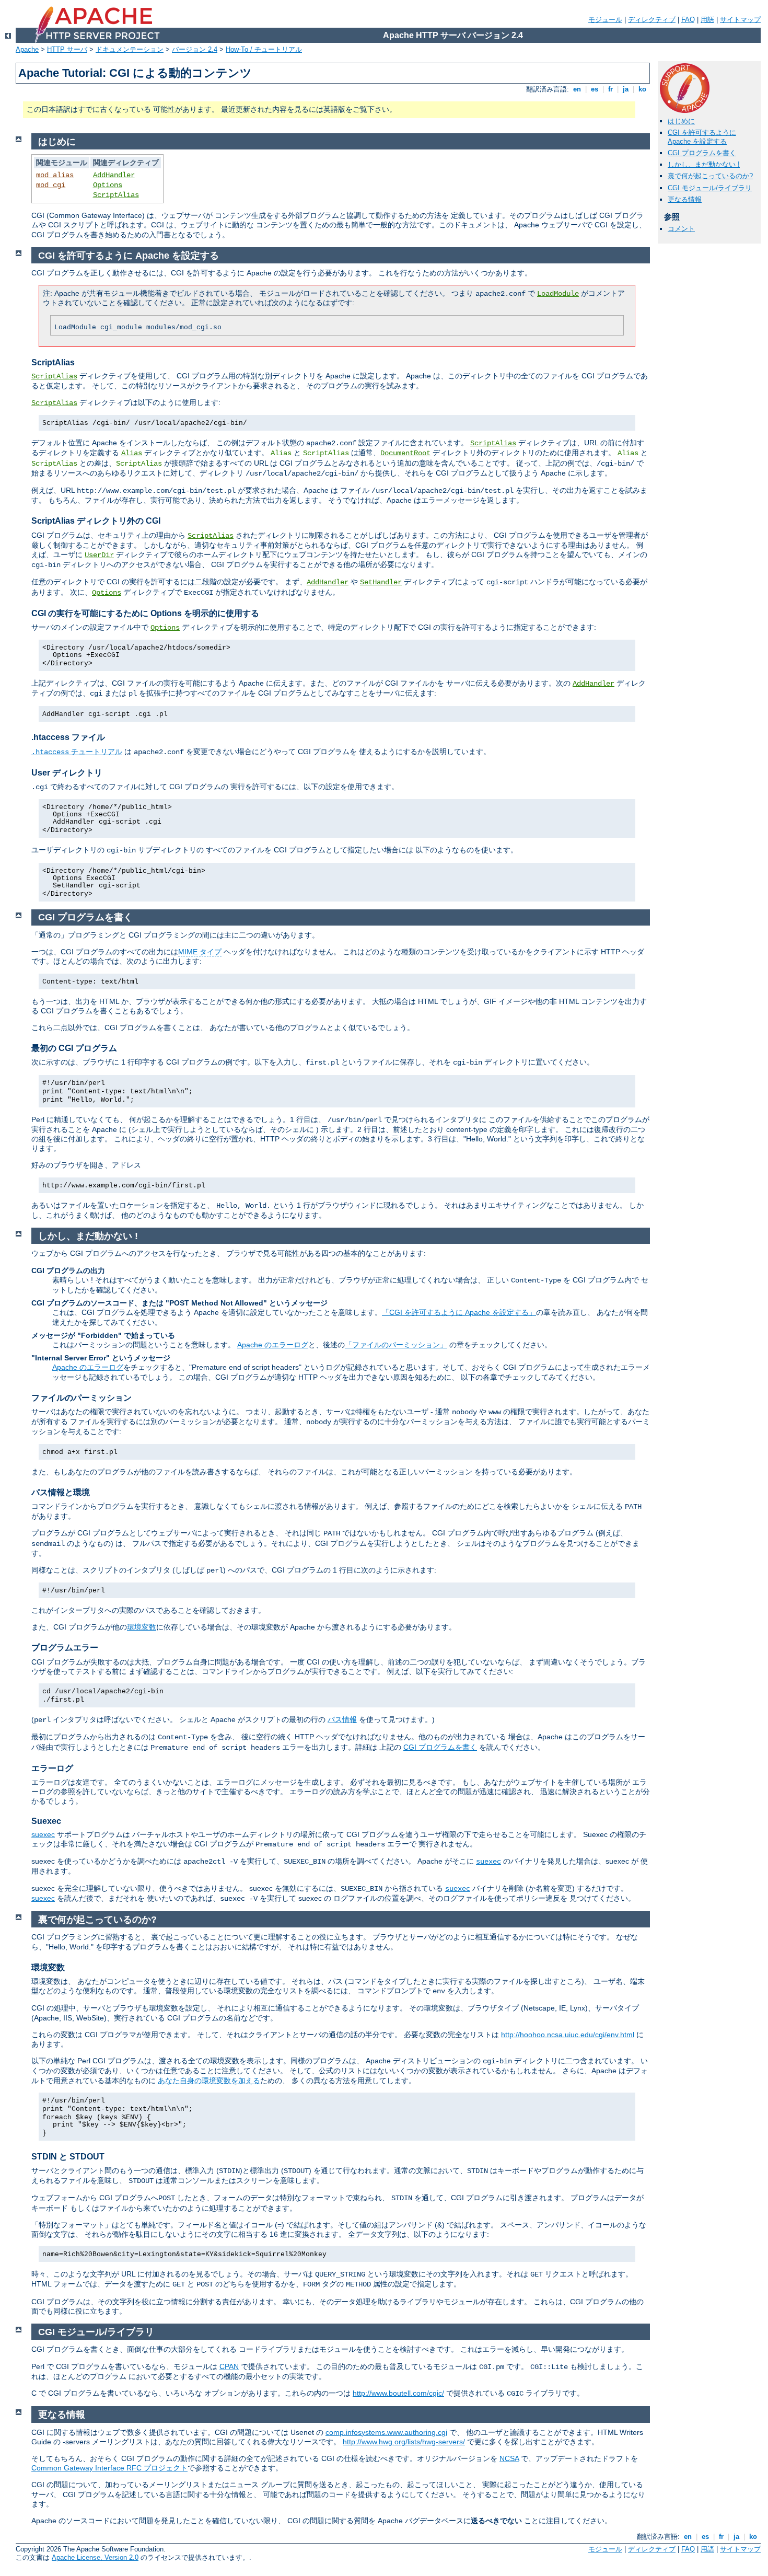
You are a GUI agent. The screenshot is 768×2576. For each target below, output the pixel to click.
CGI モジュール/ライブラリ (710, 188)
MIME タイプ (200, 952)
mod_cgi (51, 185)
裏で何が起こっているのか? (710, 176)
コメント (681, 229)
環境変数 (142, 1627)
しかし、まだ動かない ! (704, 164)
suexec (43, 1834)
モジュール (605, 20)
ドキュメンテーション (130, 49)
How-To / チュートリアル (264, 49)
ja (626, 89)
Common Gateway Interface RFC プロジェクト (109, 2468)
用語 (707, 20)
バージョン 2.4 (195, 49)
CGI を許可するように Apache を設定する (702, 137)
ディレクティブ (652, 20)
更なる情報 (685, 199)
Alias (132, 453)
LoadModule (558, 294)
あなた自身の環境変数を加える (209, 2081)
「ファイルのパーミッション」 (396, 1345)
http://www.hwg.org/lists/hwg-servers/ (404, 2442)
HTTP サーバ (67, 49)
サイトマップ (740, 20)
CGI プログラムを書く (702, 153)
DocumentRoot (405, 453)
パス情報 (342, 1719)
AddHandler (114, 175)
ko (642, 89)
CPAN (229, 2366)
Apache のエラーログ (273, 1345)
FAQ (688, 20)
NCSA (509, 2458)
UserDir (99, 555)
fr (610, 89)
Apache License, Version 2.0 (95, 2557)
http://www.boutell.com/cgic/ (398, 2393)
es (595, 89)
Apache (27, 49)
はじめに (681, 121)
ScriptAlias (116, 195)
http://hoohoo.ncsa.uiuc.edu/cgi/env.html (568, 2035)
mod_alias (55, 175)
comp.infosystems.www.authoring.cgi (386, 2432)
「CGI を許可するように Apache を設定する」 (459, 1312)
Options (108, 185)
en (577, 89)
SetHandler (381, 582)
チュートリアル (77, 752)
